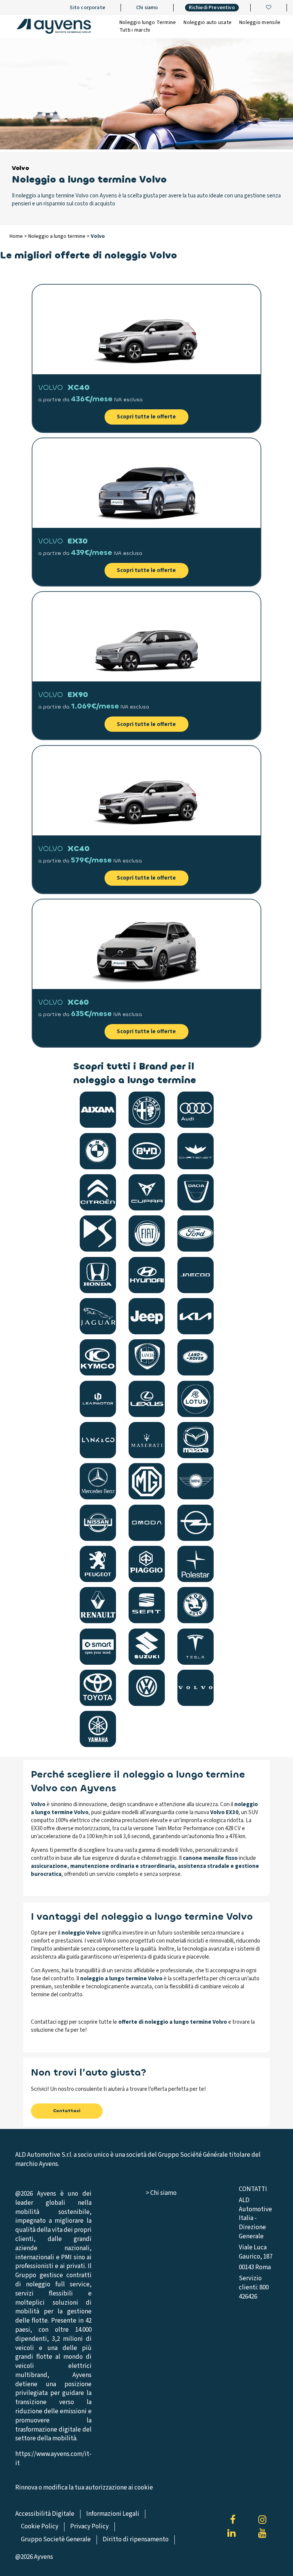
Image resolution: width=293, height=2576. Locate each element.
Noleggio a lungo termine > (60, 236)
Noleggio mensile (260, 22)
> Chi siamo (161, 2193)
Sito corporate (87, 8)
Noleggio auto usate (208, 22)
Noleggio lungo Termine (148, 22)
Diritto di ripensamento (136, 2539)
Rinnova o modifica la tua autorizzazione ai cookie (84, 2488)
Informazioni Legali (113, 2514)
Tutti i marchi (135, 30)
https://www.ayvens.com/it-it (53, 2459)
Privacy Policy (89, 2526)
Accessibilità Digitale (45, 2514)
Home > (19, 236)
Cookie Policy (40, 2526)
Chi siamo (147, 8)
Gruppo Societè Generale (56, 2539)
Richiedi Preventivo (212, 8)
